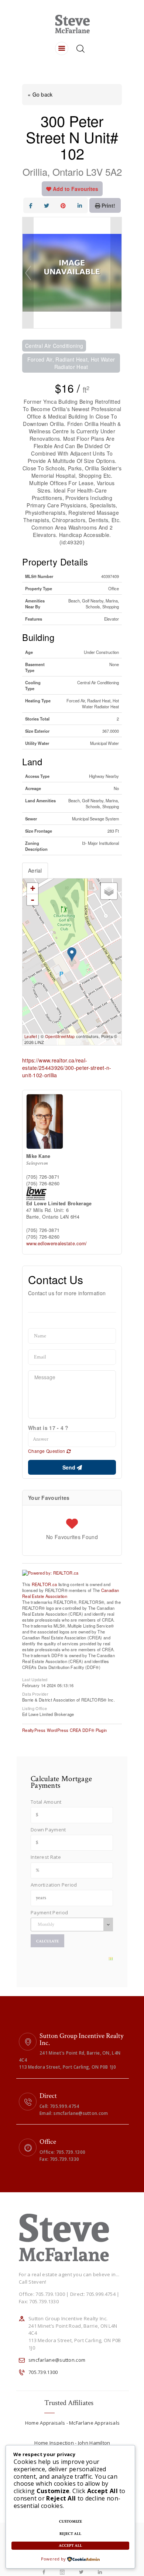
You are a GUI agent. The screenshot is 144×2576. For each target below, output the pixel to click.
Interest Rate (46, 1857)
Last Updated (35, 1679)
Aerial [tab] (35, 870)
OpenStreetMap (60, 1036)
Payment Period (49, 1912)
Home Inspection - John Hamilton (72, 2443)
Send (70, 1467)
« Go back (40, 94)
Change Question (47, 1451)
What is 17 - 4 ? (48, 1428)
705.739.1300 (43, 2372)
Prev (28, 273)
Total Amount (46, 1802)
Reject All (70, 2534)
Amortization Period (54, 1885)
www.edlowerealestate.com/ (57, 1243)
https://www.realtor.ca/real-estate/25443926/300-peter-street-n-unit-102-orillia (67, 1068)
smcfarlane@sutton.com (57, 2360)
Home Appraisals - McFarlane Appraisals (72, 2423)
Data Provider (35, 1693)
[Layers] (109, 891)
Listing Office (35, 1708)
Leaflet (31, 1036)
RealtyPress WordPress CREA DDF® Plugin (64, 1730)
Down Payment (48, 1830)
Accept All (70, 2546)
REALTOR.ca (44, 1584)
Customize (71, 2522)
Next (116, 273)
